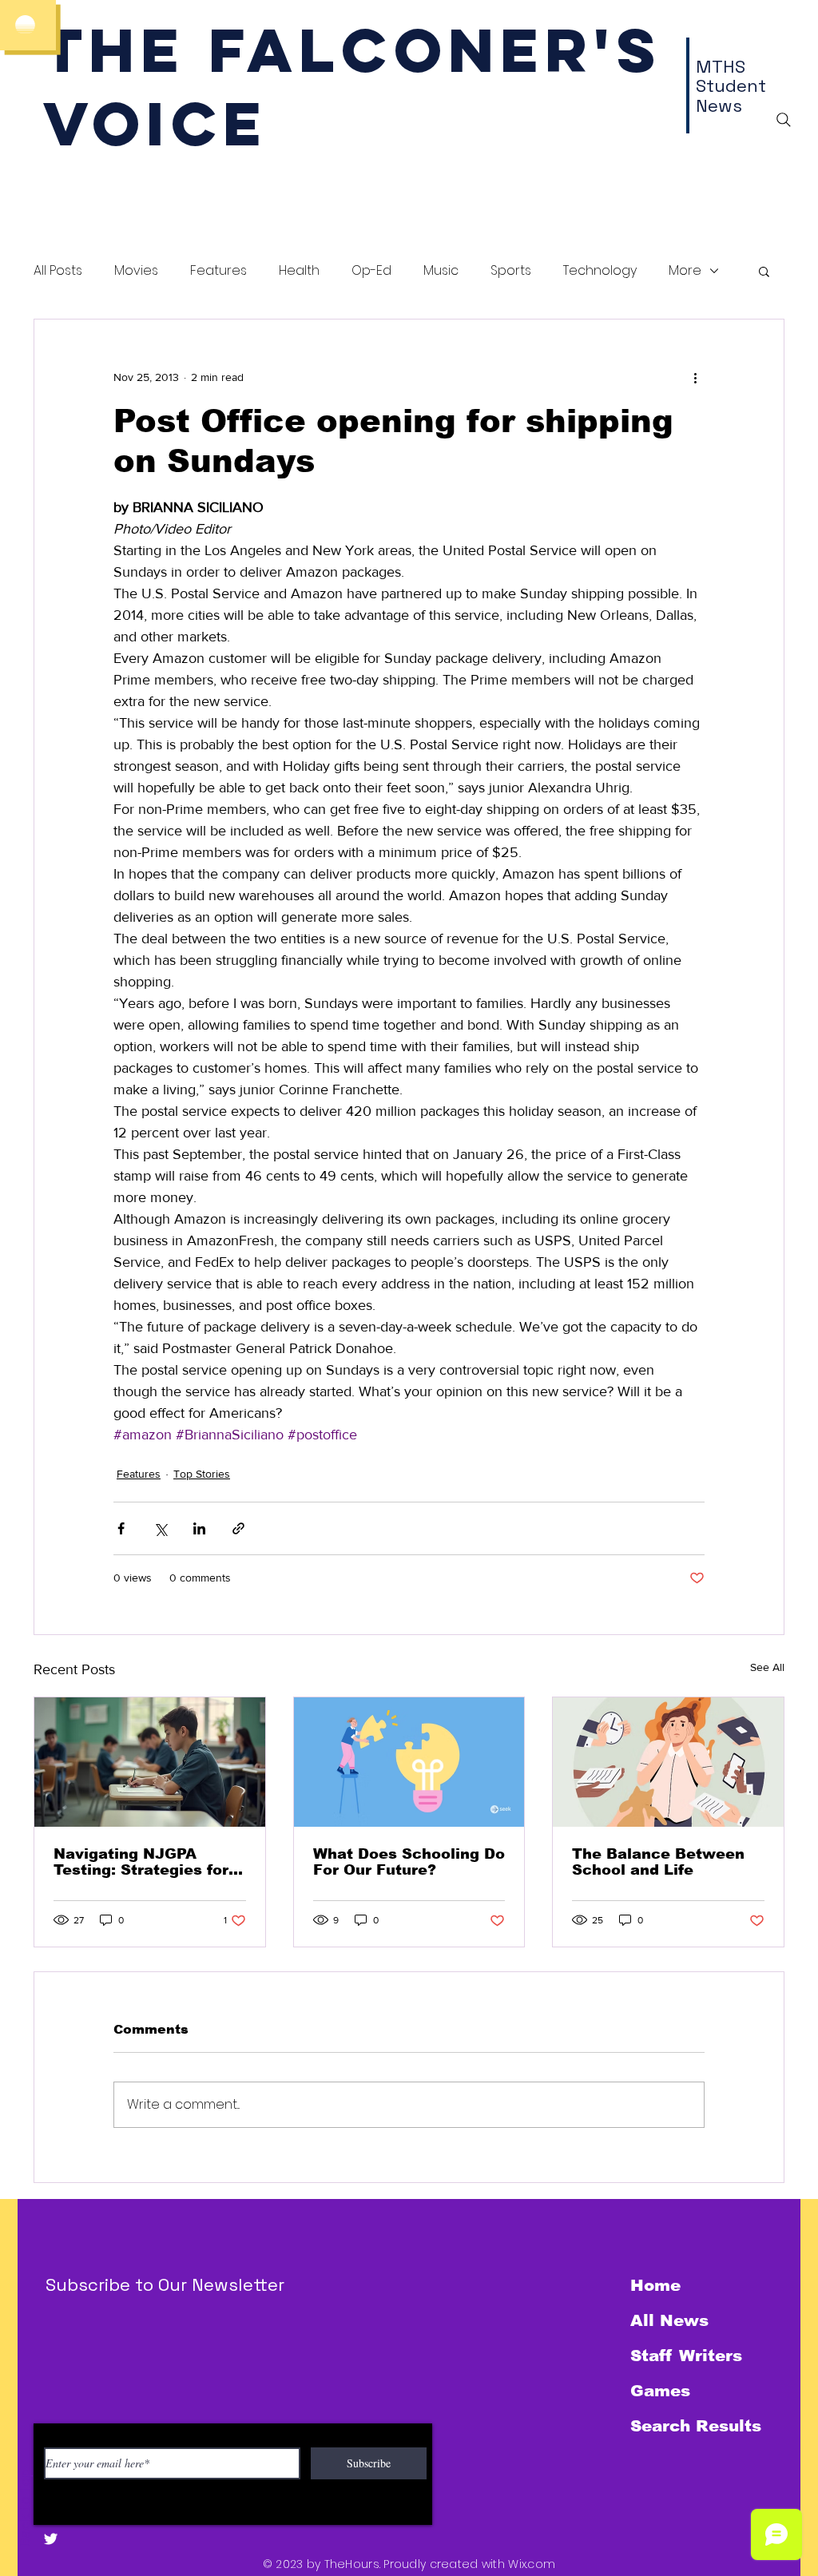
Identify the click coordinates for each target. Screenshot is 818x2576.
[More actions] (695, 377)
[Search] (784, 120)
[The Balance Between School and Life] (668, 1762)
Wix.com (532, 2564)
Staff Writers (686, 2356)
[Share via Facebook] (121, 1528)
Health (299, 271)
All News (669, 2320)
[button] (764, 271)
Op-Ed (371, 271)
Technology (600, 271)
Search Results (696, 2426)
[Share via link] (238, 1528)
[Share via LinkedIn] (199, 1528)
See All (767, 1667)
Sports (511, 271)
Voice (155, 123)
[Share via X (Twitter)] (160, 1528)
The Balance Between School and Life (658, 1862)
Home (655, 2285)
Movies (136, 271)
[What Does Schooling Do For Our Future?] (409, 1762)
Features (218, 271)
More (685, 271)
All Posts (58, 271)
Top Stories (202, 1474)
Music (441, 271)
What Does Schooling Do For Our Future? (409, 1862)
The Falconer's (353, 50)
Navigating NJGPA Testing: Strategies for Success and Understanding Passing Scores (144, 1862)
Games (660, 2391)
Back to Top (25, 2508)
